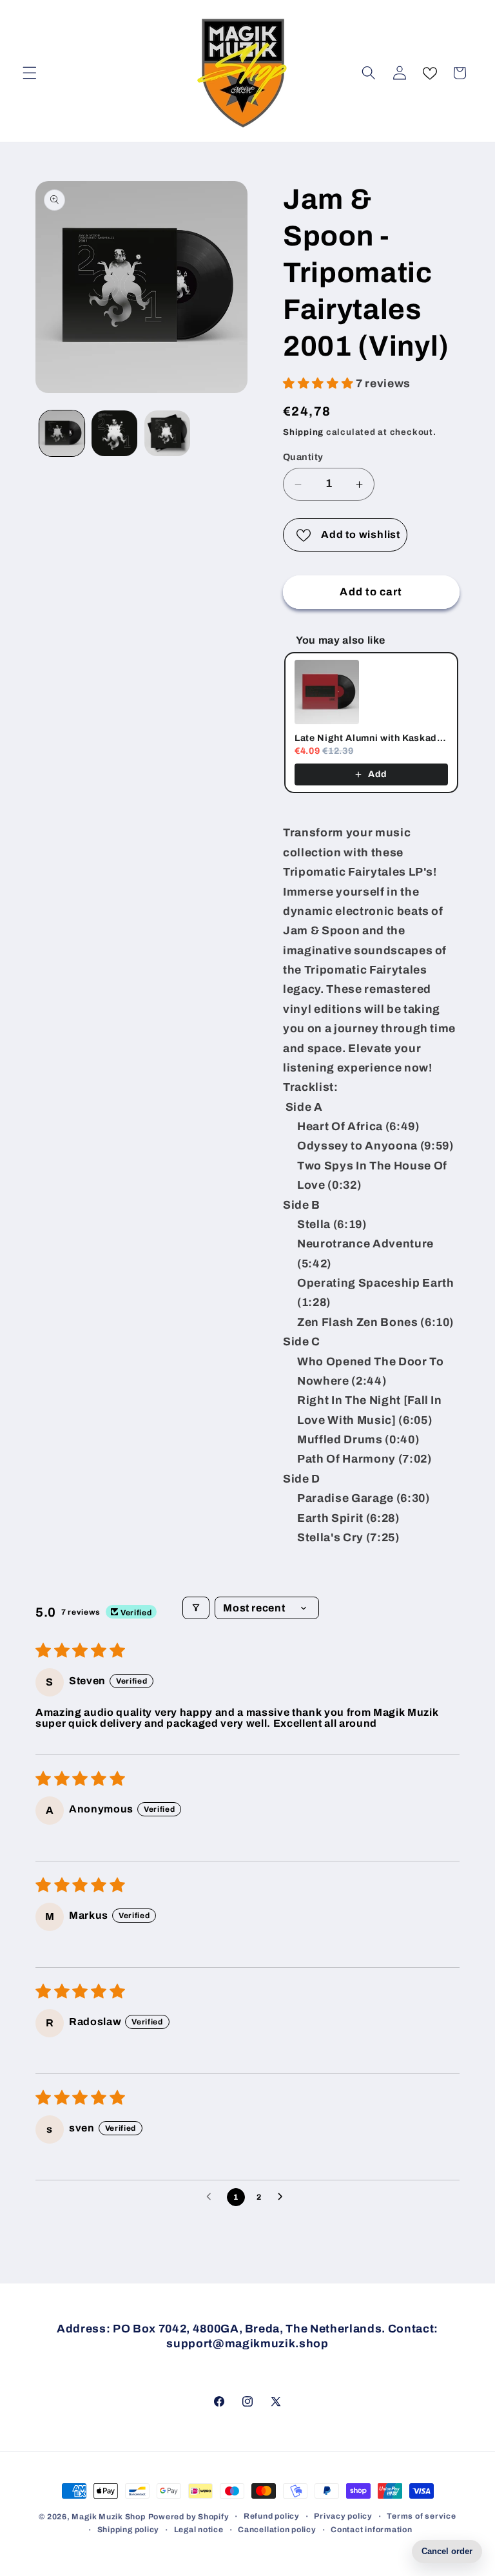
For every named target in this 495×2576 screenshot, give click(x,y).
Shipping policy (129, 2530)
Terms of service (421, 2516)
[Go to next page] (284, 2197)
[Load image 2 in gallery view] (114, 433)
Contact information (372, 2530)
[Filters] (196, 1608)
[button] (30, 73)
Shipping (303, 432)
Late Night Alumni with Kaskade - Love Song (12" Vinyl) (371, 738)
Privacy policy (343, 2516)
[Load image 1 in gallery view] (62, 433)
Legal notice (199, 2530)
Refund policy (272, 2516)
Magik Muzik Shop (108, 2517)
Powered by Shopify (189, 2517)
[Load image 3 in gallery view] (167, 433)
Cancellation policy (277, 2530)
